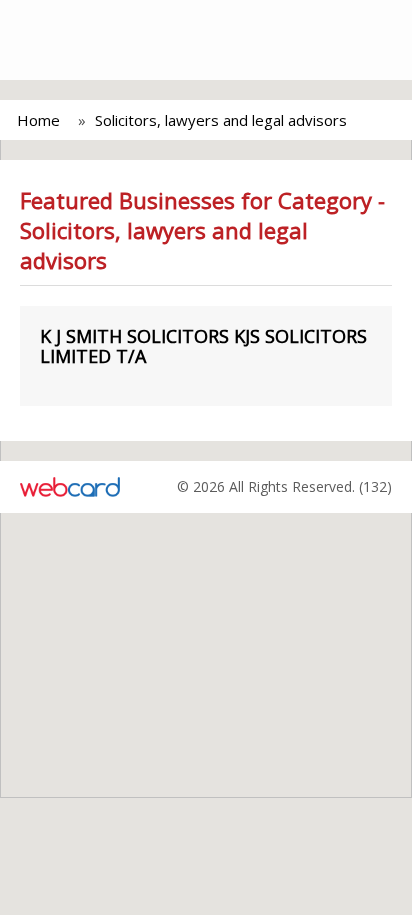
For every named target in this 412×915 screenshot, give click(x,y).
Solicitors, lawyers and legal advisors (221, 120)
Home (38, 120)
